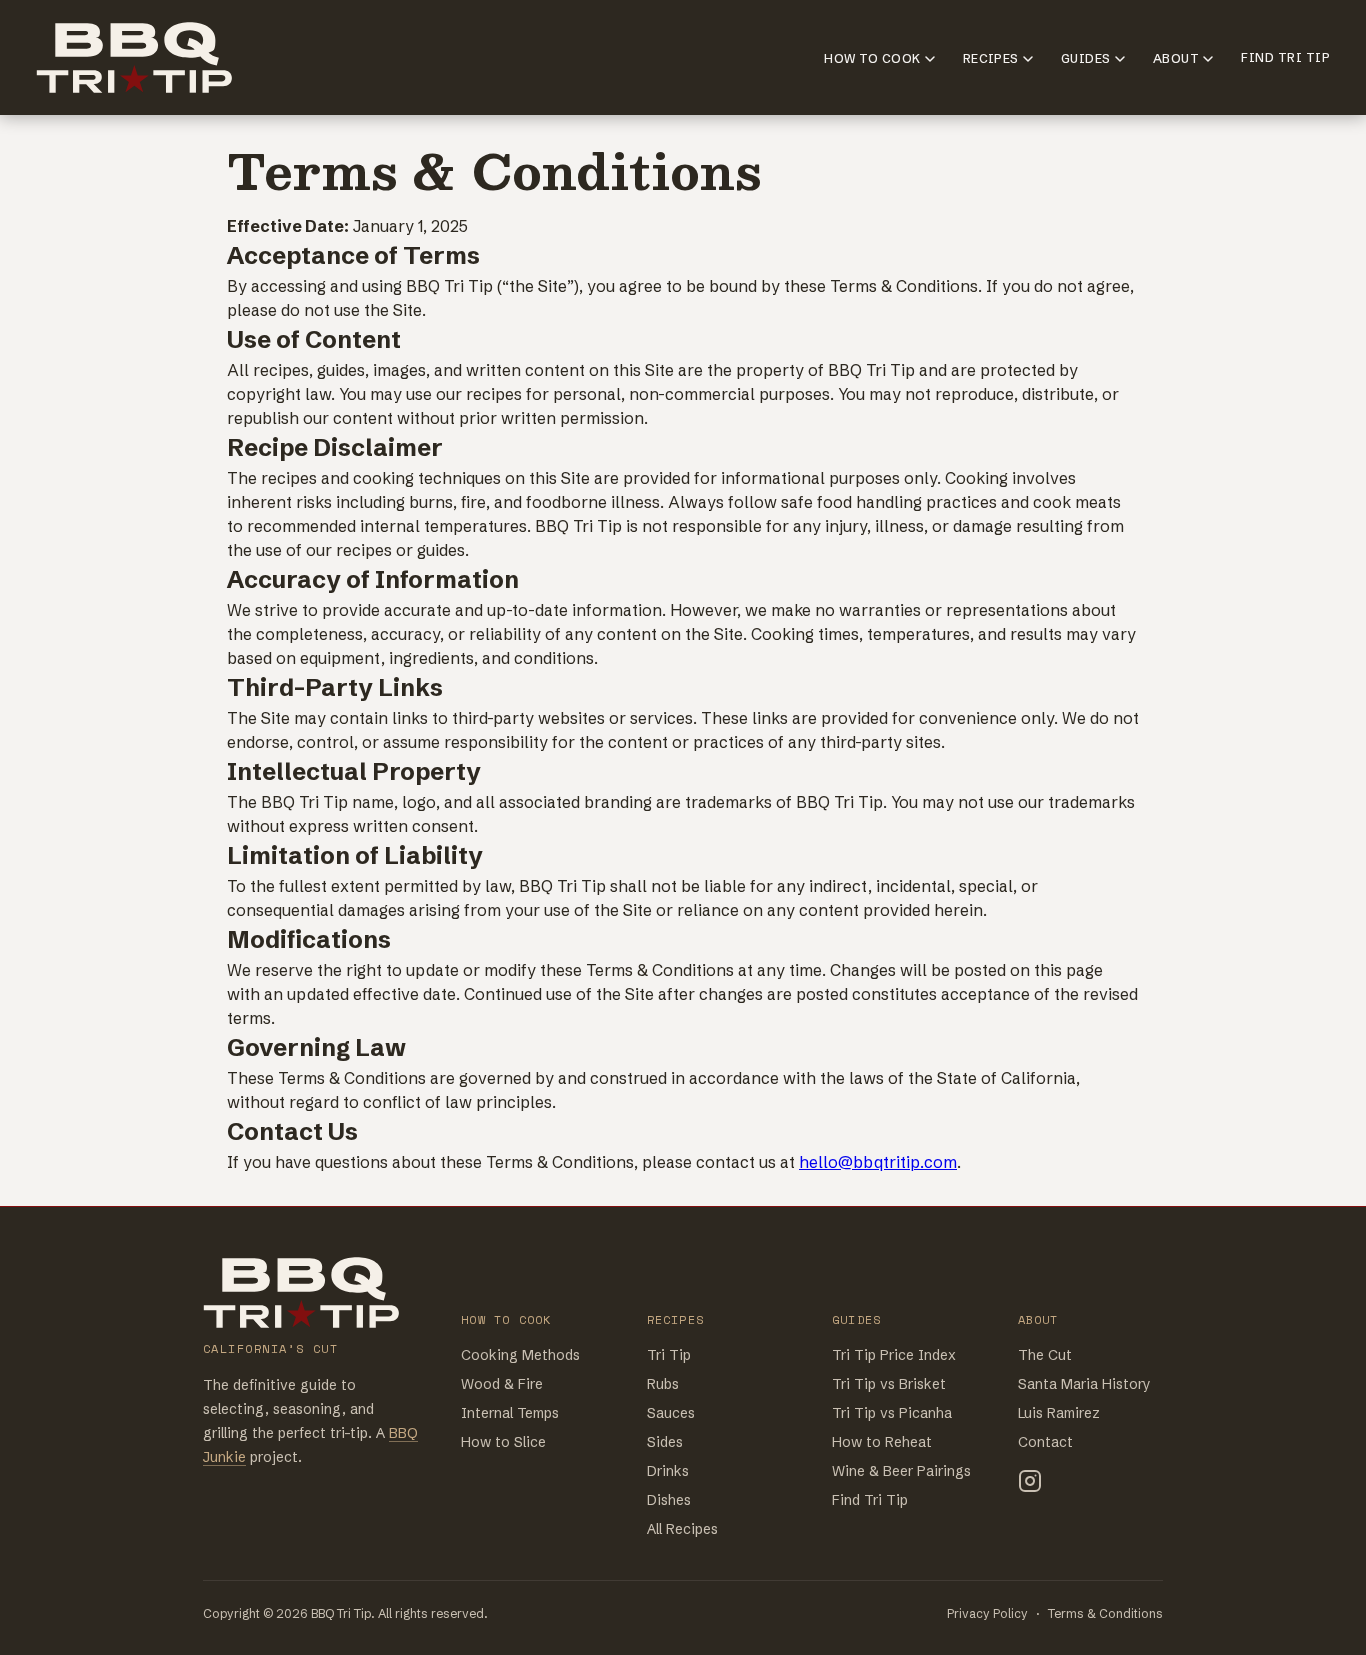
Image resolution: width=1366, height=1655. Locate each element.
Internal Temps (510, 1413)
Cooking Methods (520, 1355)
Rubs (663, 1384)
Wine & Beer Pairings (901, 1471)
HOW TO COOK (872, 58)
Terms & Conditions (1105, 1613)
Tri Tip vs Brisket (889, 1384)
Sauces (671, 1413)
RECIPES (991, 58)
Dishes (669, 1500)
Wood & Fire (502, 1384)
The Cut (1045, 1355)
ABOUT (1176, 58)
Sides (665, 1442)
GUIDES (1086, 58)
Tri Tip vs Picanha (892, 1413)
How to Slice (503, 1442)
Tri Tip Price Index (894, 1355)
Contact (1045, 1442)
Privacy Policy (987, 1613)
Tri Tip (669, 1355)
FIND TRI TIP (1285, 57)
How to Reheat (882, 1442)
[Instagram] (1030, 1484)
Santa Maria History (1084, 1384)
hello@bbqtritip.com (878, 1162)
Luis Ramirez (1059, 1413)
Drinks (668, 1471)
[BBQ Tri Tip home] (303, 1292)
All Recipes (682, 1529)
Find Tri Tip (870, 1500)
